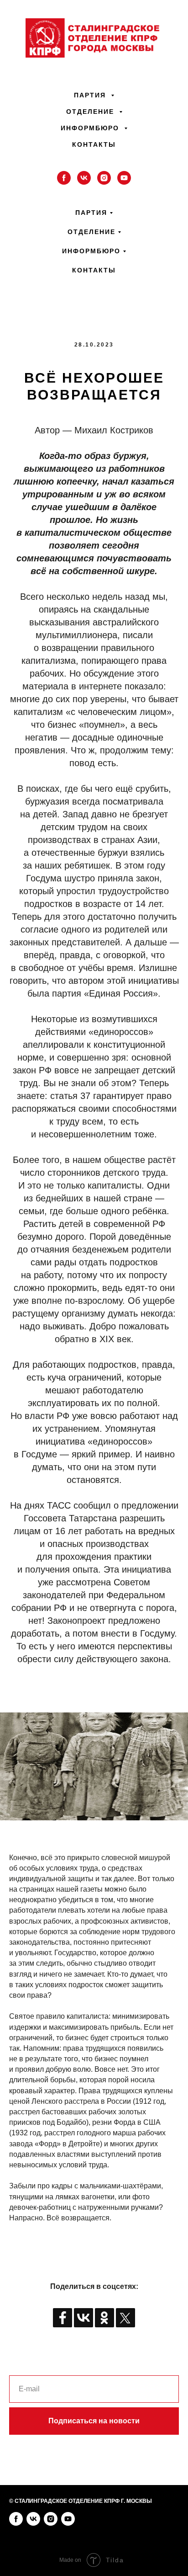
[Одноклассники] (104, 2318)
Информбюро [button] (91, 128)
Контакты (94, 144)
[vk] (84, 178)
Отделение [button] (91, 112)
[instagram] (104, 178)
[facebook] (64, 178)
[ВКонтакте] (84, 2318)
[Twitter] (125, 2318)
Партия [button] (91, 95)
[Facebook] (63, 2318)
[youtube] (124, 178)
